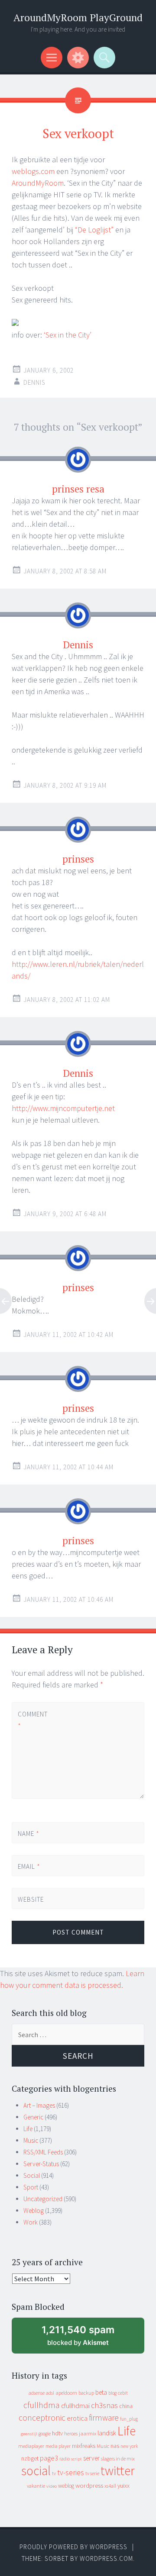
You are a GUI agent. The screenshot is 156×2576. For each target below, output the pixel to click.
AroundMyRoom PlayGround (78, 18)
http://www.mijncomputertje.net (63, 1108)
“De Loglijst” (94, 230)
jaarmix (88, 2433)
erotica (77, 2418)
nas (115, 2446)
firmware (104, 2418)
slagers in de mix (118, 2458)
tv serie (92, 2473)
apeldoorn (66, 2393)
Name (29, 1834)
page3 (49, 2458)
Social (32, 2175)
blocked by (86, 2339)
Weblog (34, 2211)
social (36, 2471)
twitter (118, 2471)
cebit (123, 2393)
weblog (66, 2486)
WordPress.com (106, 2558)
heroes (71, 2433)
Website (31, 1899)
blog (112, 2393)
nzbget (30, 2458)
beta (101, 2392)
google (45, 2434)
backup (86, 2393)
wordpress (89, 2485)
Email (29, 1866)
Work (31, 2222)
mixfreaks (84, 2446)
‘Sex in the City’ (68, 335)
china (126, 2406)
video (52, 2486)
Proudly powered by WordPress (73, 2547)
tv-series (71, 2473)
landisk (107, 2433)
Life (28, 2129)
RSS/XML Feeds (43, 2152)
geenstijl (29, 2434)
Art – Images (39, 2105)
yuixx (123, 2486)
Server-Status (41, 2164)
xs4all (110, 2486)
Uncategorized (43, 2199)
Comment (32, 1720)
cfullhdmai (75, 2406)
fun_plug (129, 2419)
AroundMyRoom (38, 183)
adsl (50, 2393)
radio (65, 2459)
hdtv (57, 2433)
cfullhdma (42, 2405)
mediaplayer (31, 2446)
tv (54, 2473)
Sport (31, 2187)
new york (129, 2446)
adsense (37, 2393)
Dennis (34, 382)
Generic (33, 2117)
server (91, 2458)
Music (31, 2140)
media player (58, 2446)
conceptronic (42, 2418)
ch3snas (104, 2405)
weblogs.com (33, 171)
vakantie (36, 2486)
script (76, 2459)
